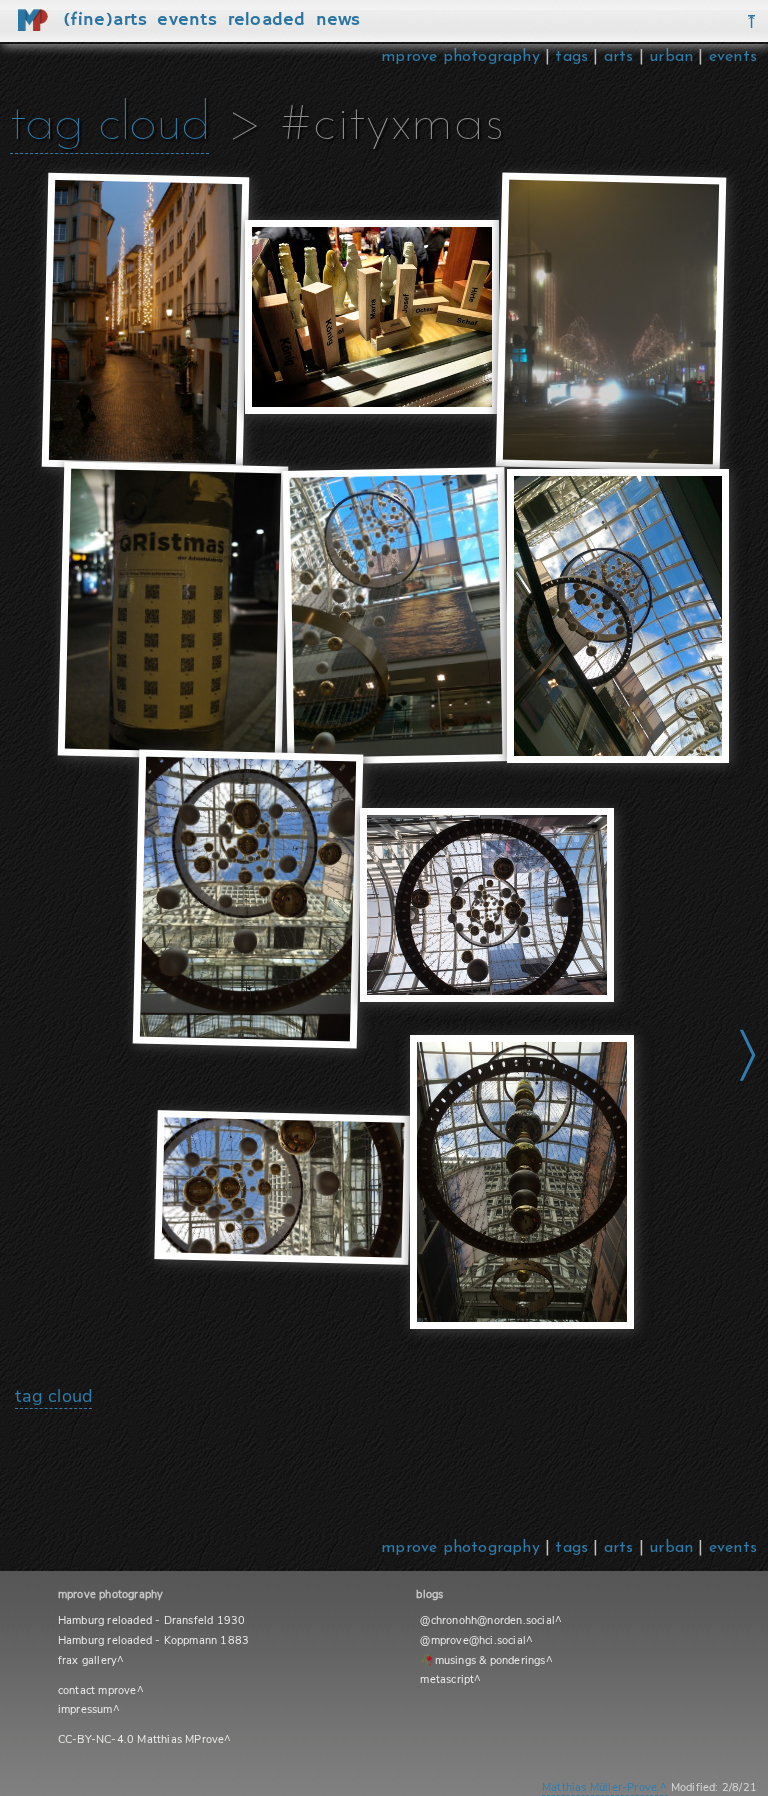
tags (571, 57)
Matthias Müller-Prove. (601, 1787)
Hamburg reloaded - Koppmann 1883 (153, 1640)
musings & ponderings (490, 1660)
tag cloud (109, 125)
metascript (447, 1679)
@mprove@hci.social (473, 1640)
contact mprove (97, 1690)
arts (619, 57)
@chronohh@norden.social (487, 1620)
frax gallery (87, 1660)
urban (671, 57)
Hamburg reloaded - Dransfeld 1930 (152, 1620)
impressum (85, 1709)
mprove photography (463, 57)
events (733, 57)
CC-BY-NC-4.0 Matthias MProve (141, 1739)
